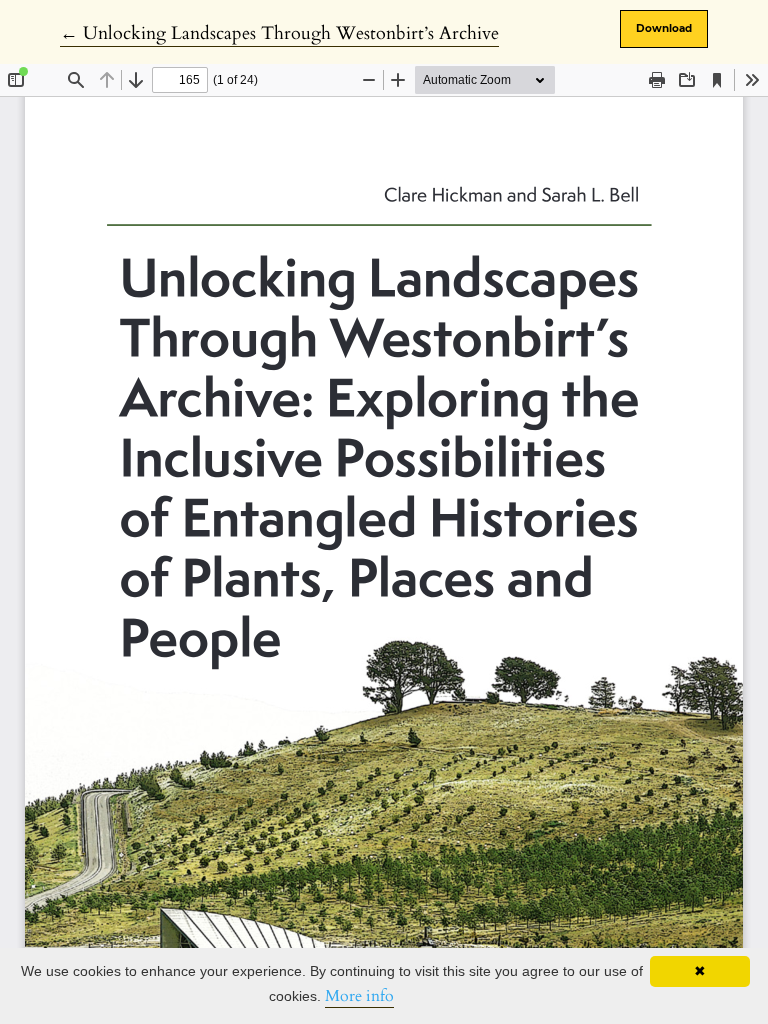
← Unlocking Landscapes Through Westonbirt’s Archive (279, 33)
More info (359, 996)
